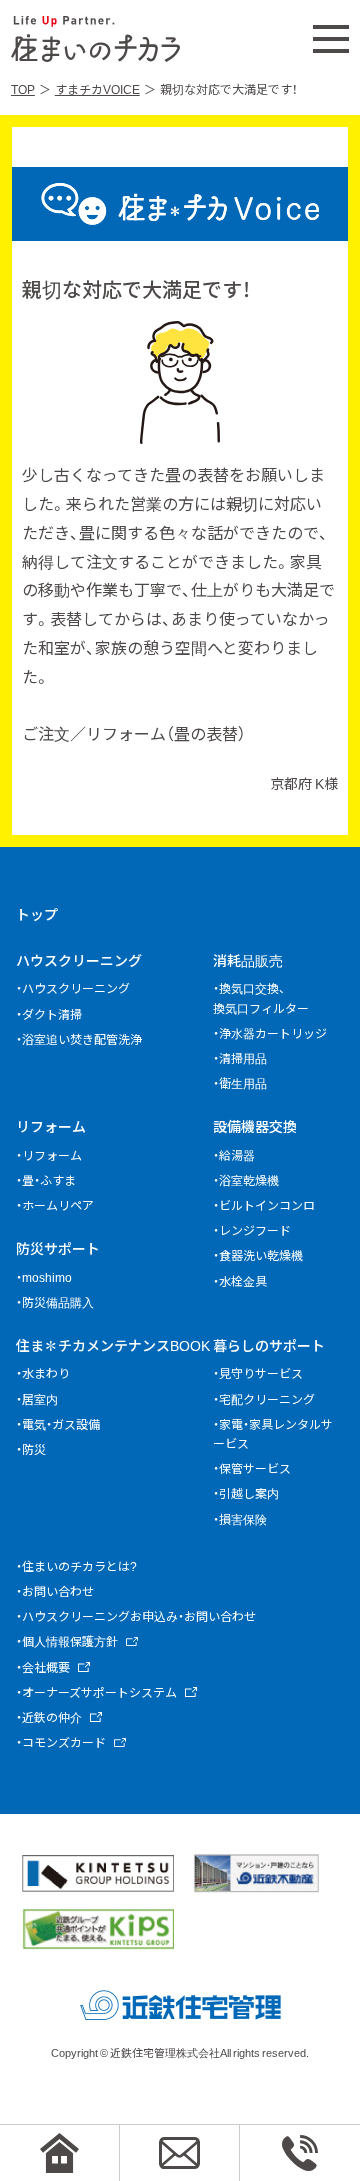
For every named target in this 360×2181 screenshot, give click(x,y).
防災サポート (58, 1248)
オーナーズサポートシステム (99, 1692)
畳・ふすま (49, 1180)
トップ (37, 914)
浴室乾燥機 (249, 1180)
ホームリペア (58, 1205)
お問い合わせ (58, 1591)
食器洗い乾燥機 (261, 1255)
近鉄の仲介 (52, 1717)
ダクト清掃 (52, 1014)
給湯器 (237, 1155)
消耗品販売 (248, 960)
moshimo (47, 1277)
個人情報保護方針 (70, 1641)
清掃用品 (243, 1058)
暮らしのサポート (269, 1345)
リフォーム (51, 1126)
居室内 (40, 1399)
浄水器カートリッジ (273, 1033)
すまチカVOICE (97, 89)
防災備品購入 (58, 1302)
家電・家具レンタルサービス (273, 1433)
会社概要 (46, 1667)
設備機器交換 (255, 1126)
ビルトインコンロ (267, 1205)
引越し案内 (249, 1493)
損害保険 (243, 1519)
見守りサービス (261, 1373)
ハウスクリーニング (79, 960)
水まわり (46, 1373)
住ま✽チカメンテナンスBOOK (113, 1345)
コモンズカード (64, 1742)
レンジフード (255, 1230)
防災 (34, 1449)
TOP (23, 89)
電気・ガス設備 (61, 1424)
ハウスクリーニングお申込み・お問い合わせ (139, 1616)
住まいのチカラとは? (79, 1566)
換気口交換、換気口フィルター (261, 997)
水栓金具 (243, 1281)
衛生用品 (243, 1083)
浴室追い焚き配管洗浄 (82, 1039)
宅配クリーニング (267, 1399)
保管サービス (255, 1468)
